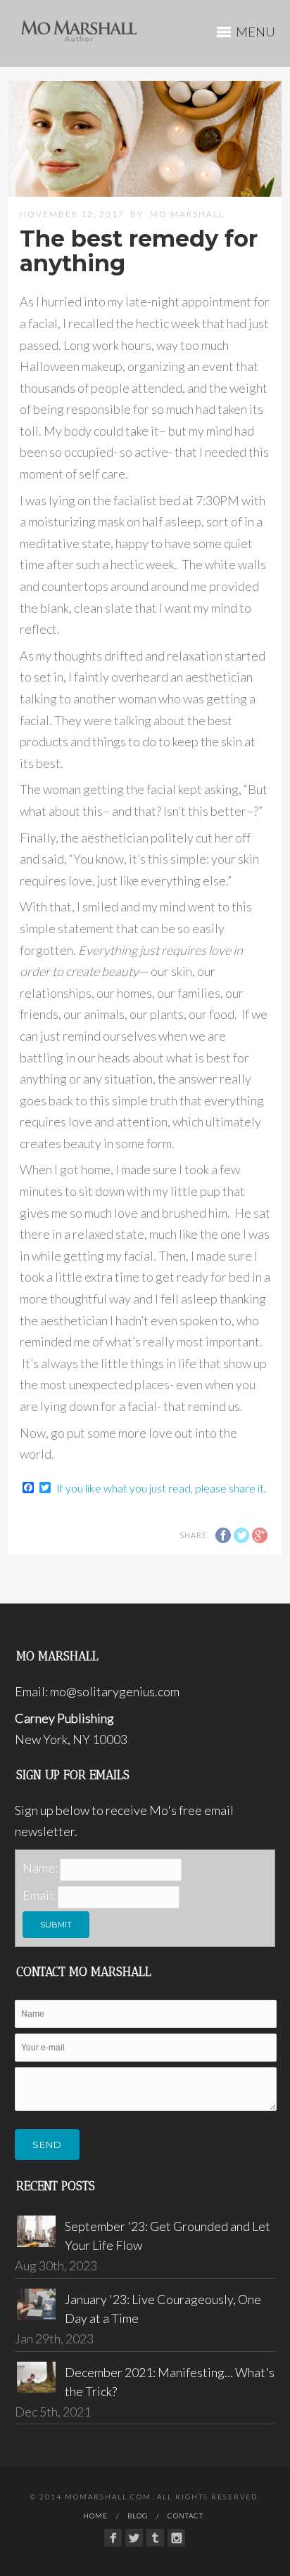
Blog (138, 2516)
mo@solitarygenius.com (115, 1691)
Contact (185, 2516)
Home (95, 2516)
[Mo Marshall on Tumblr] (155, 2538)
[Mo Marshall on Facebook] (113, 2538)
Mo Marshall (187, 214)
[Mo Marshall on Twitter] (134, 2538)
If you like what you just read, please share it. (161, 1488)
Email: (39, 1895)
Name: (40, 1868)
